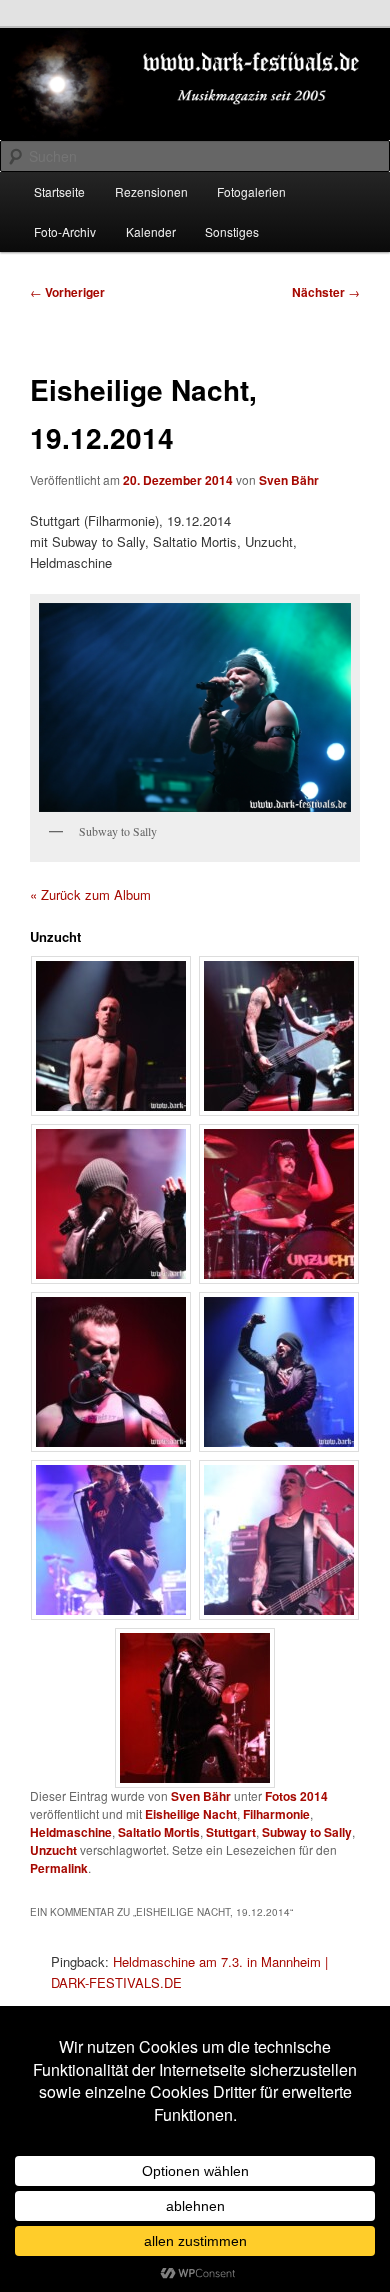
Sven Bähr (289, 480)
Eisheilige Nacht (191, 1814)
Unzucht (53, 1850)
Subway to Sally (307, 1832)
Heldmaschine (71, 1832)
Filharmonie (276, 1814)
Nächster (326, 292)
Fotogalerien (251, 191)
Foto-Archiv (65, 231)
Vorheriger (67, 292)
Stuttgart (231, 1832)
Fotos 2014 (296, 1796)
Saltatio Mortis (159, 1832)
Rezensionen (151, 191)
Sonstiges (232, 231)
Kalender (151, 231)
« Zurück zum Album (90, 894)
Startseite (59, 191)
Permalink (59, 1868)
